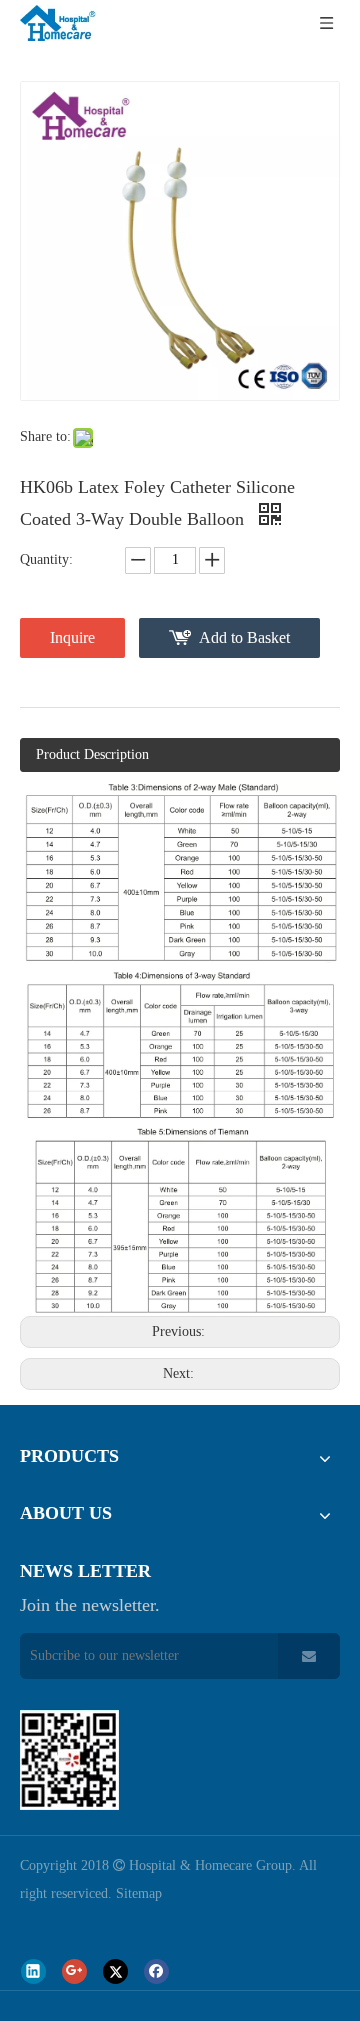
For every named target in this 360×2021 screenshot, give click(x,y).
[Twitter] (115, 1971)
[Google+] (74, 1971)
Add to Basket (244, 637)
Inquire (72, 637)
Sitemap (139, 1893)
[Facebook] (156, 1971)
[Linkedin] (33, 1971)
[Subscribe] (309, 1656)
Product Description (92, 754)
